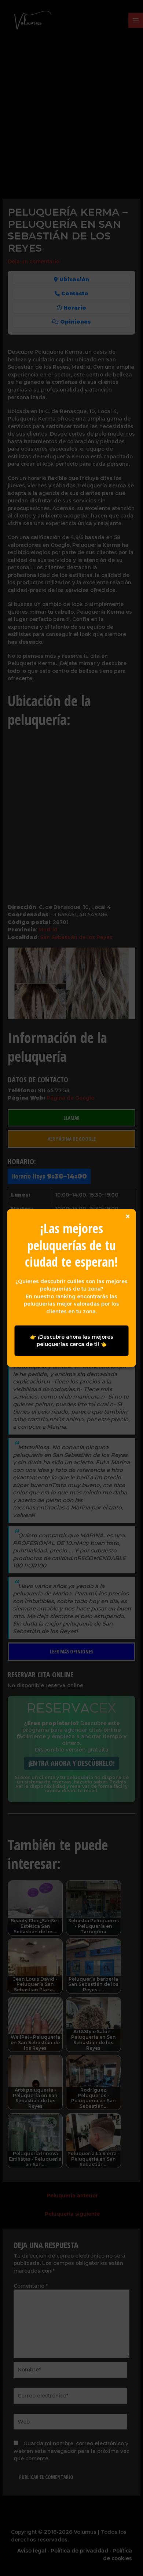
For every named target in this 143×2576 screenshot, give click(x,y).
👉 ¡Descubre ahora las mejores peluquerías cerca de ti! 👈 (72, 1341)
